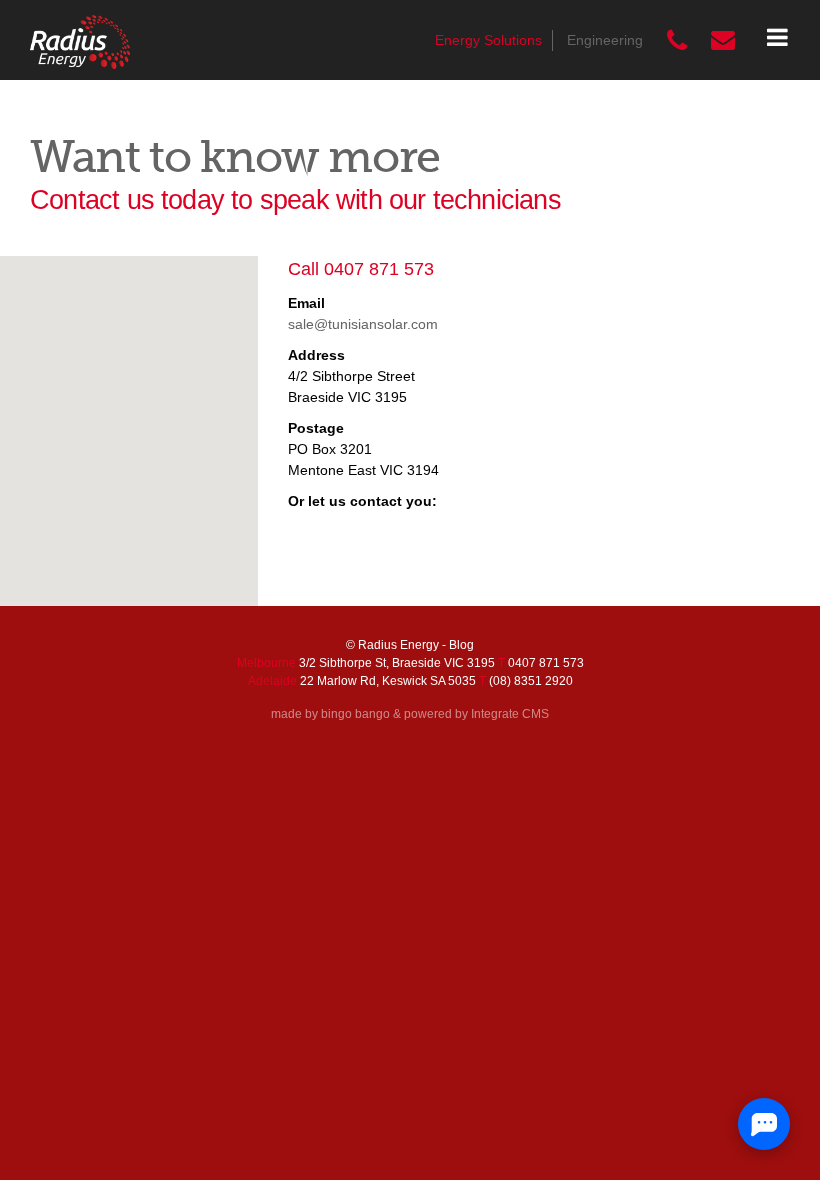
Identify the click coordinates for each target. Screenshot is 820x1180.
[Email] (723, 40)
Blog (461, 645)
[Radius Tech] (80, 42)
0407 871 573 (379, 269)
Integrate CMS (510, 714)
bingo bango (355, 714)
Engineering (605, 40)
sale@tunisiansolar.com (363, 324)
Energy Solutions (488, 40)
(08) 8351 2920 (531, 681)
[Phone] (677, 41)
